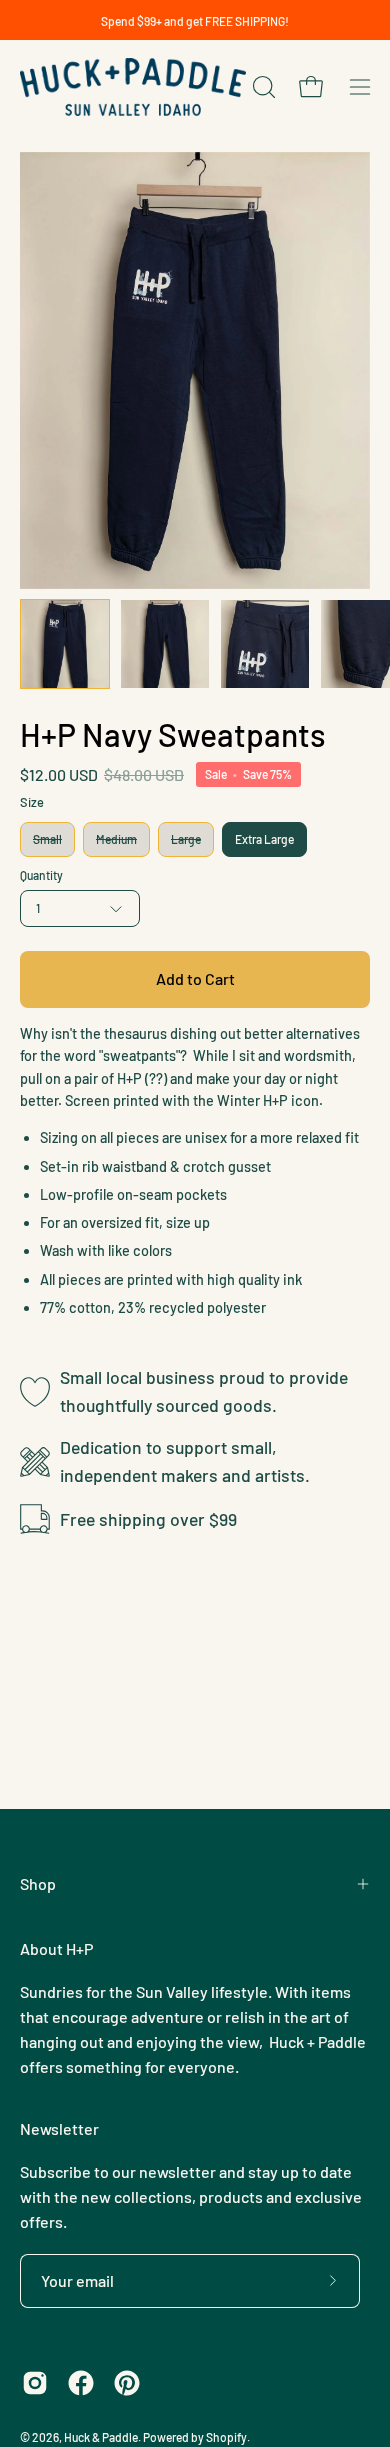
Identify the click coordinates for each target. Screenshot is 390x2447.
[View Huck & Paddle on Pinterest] (127, 2383)
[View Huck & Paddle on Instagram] (35, 2383)
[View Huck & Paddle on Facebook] (81, 2383)
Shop (38, 1883)
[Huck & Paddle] (133, 87)
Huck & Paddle (101, 2437)
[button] (262, 87)
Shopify (226, 2437)
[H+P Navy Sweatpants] (65, 644)
